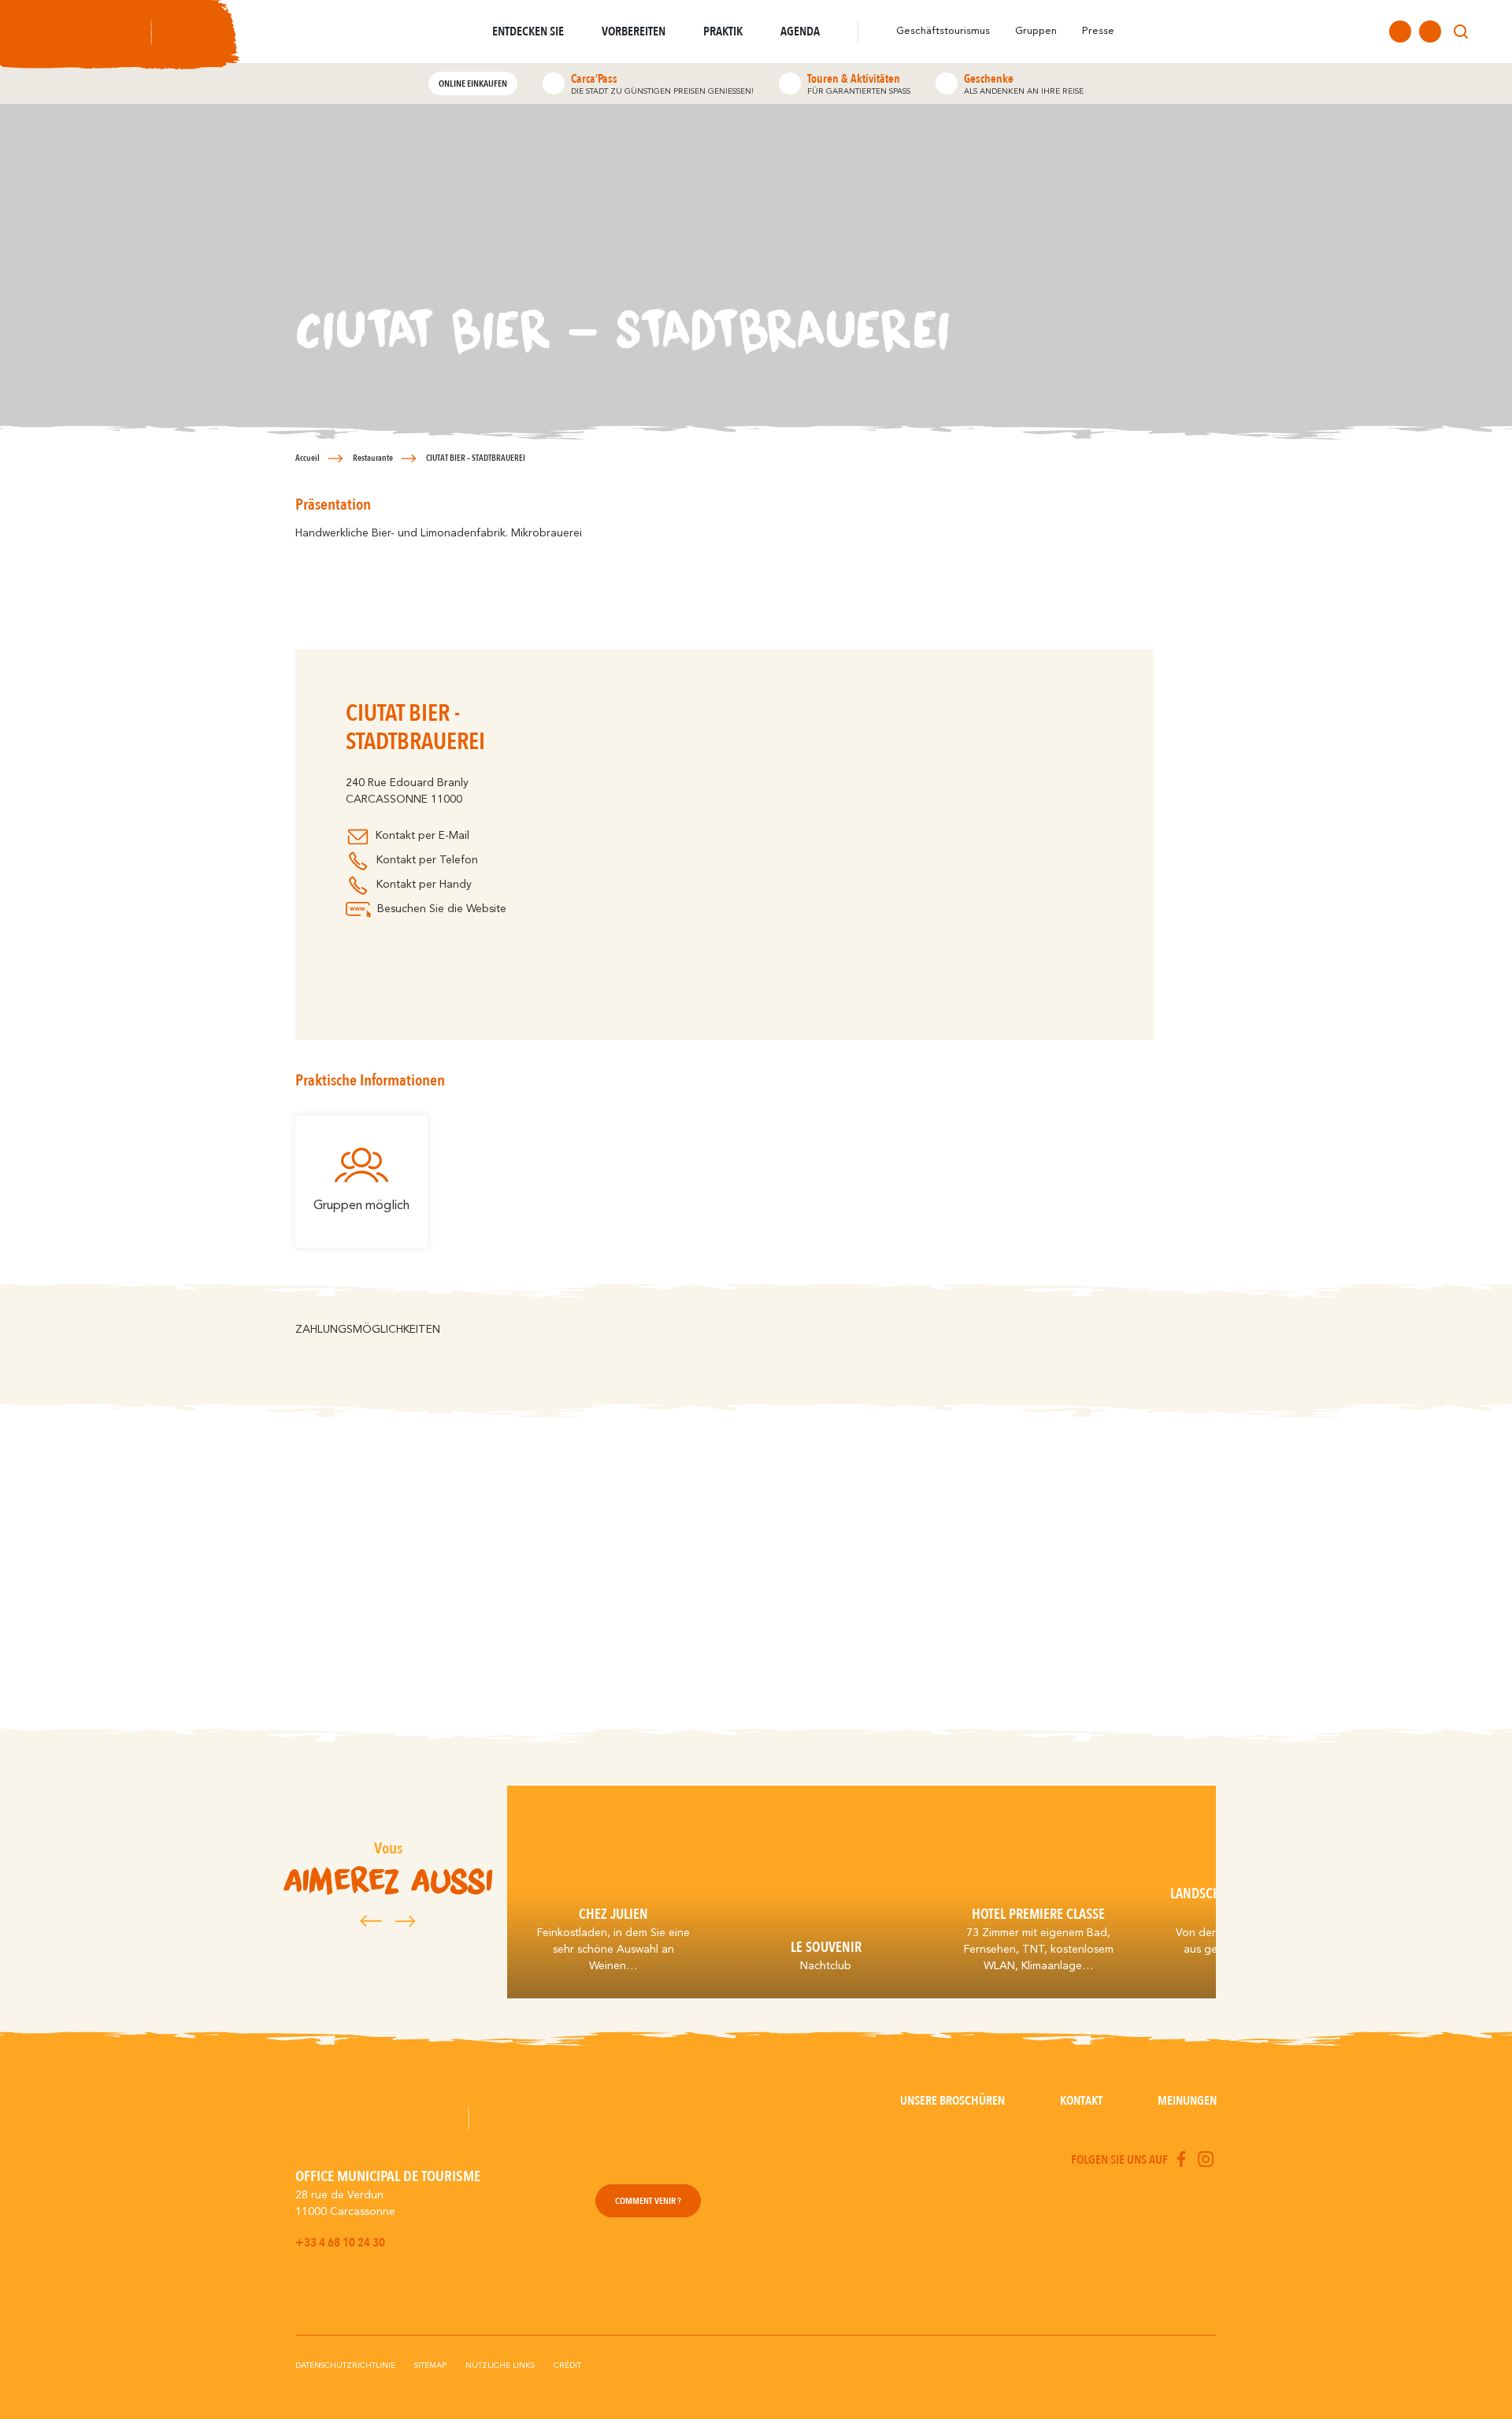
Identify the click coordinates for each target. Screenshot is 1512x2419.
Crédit (567, 2365)
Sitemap (430, 2365)
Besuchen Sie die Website (442, 909)
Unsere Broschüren (952, 2101)
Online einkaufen (473, 83)
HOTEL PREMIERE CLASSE (1038, 1914)
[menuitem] (1490, 32)
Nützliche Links (500, 2365)
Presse (1098, 31)
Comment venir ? (648, 2201)
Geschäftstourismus (943, 31)
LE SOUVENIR (826, 1947)
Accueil (308, 458)
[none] (1490, 32)
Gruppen (1036, 31)
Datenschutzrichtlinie (345, 2365)
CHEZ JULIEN (613, 1914)
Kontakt (1081, 2101)
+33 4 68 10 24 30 (340, 2243)
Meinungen (1187, 2101)
